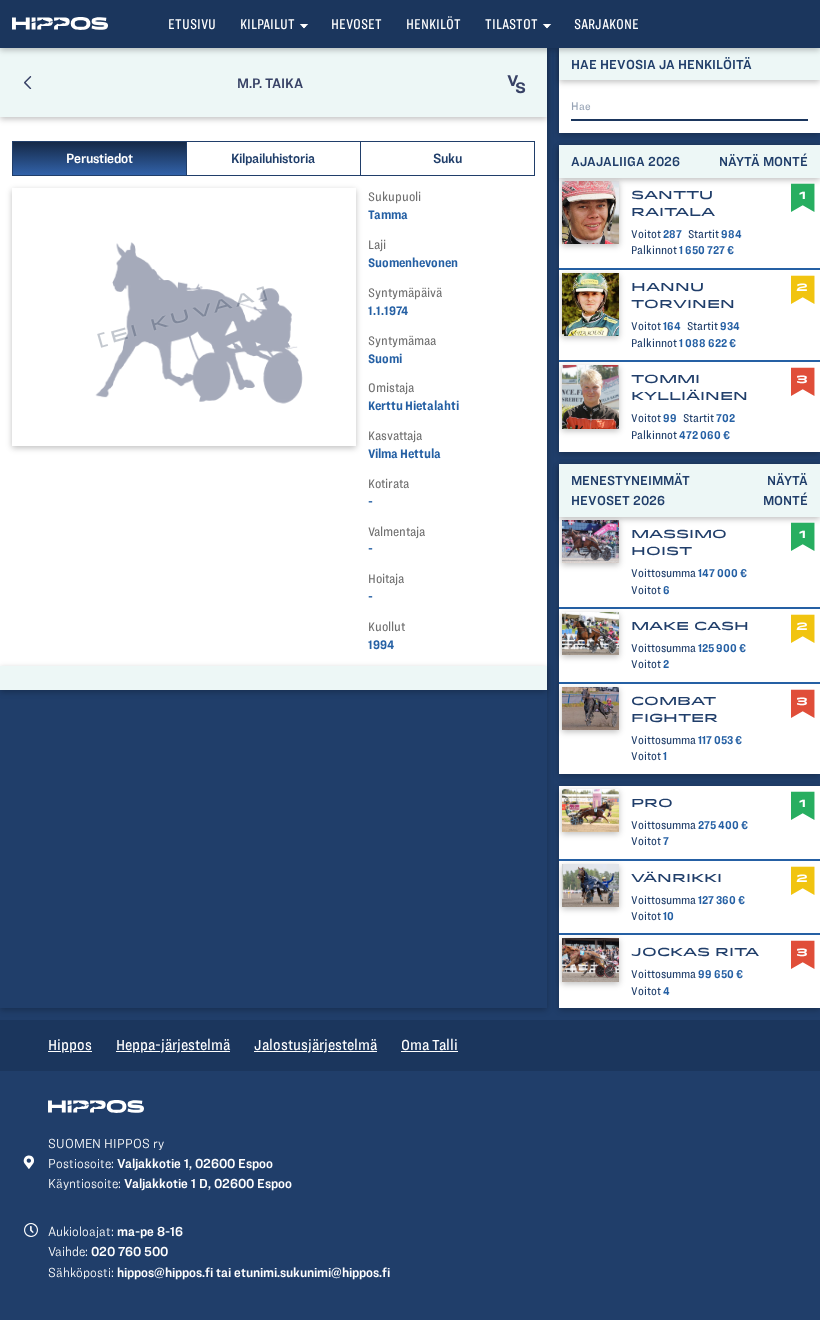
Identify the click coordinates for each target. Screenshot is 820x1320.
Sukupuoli (394, 196)
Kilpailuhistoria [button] (273, 158)
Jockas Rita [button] (695, 952)
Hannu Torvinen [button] (683, 295)
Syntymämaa (402, 340)
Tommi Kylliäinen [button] (689, 387)
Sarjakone (606, 24)
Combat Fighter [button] (674, 709)
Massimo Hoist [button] (679, 542)
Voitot (646, 234)
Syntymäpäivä (405, 292)
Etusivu (192, 24)
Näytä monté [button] (763, 161)
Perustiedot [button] (99, 158)
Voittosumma (663, 573)
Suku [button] (447, 158)
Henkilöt (433, 24)
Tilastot (511, 24)
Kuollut (386, 626)
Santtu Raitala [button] (673, 203)
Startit (703, 234)
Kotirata (388, 483)
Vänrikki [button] (676, 878)
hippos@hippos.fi (165, 1272)
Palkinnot (654, 250)
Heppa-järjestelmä (173, 1045)
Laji (377, 244)
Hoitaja (386, 578)
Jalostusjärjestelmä (315, 1045)
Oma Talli (429, 1045)
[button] (27, 82)
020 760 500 (129, 1251)
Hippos (70, 1045)
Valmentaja (396, 531)
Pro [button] (652, 803)
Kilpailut (267, 24)
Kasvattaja (395, 435)
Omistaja (391, 387)
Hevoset (356, 24)
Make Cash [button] (690, 626)
